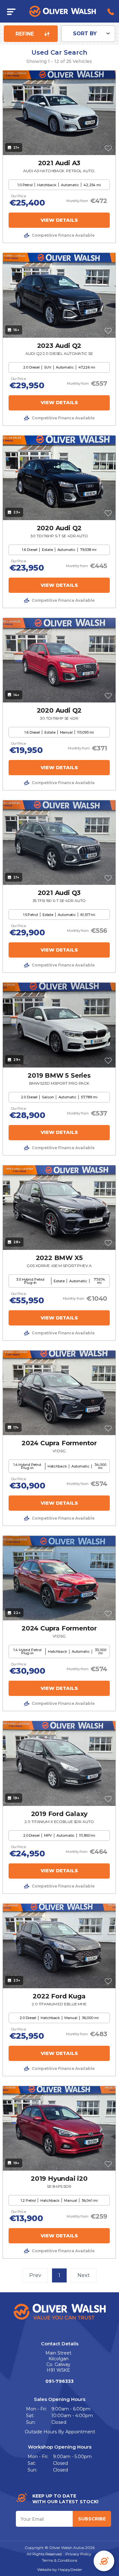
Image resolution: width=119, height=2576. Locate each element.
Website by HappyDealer (60, 2569)
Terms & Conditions (60, 2560)
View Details (59, 220)
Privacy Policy (78, 2554)
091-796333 (60, 2381)
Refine (26, 34)
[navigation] (11, 11)
